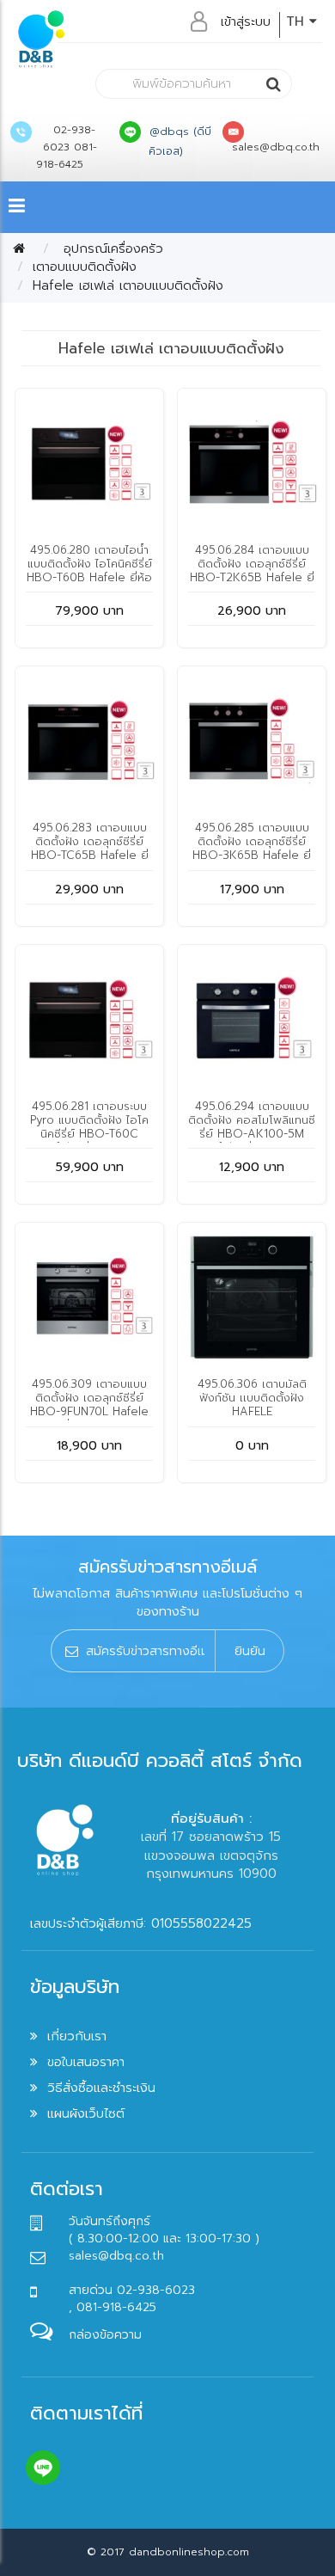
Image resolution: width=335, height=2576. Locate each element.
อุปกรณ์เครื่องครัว (111, 248)
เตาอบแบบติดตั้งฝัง (85, 267)
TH (298, 21)
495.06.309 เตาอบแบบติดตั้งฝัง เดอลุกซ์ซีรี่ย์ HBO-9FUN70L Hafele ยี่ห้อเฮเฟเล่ (89, 1405)
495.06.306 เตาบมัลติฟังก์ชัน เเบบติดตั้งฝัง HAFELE (252, 1398)
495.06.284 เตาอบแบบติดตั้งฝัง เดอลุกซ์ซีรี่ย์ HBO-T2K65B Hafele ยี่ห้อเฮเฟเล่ (252, 570)
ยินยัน (250, 1651)
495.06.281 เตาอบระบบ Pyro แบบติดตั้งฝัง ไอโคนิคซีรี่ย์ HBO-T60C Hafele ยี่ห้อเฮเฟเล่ (89, 1127)
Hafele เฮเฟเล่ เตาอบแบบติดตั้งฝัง (128, 285)
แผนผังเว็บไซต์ (86, 2113)
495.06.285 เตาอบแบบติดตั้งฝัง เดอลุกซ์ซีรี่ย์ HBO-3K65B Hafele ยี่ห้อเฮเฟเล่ (252, 848)
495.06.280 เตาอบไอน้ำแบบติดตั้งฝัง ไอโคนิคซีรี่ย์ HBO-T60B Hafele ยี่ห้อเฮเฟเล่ (89, 570)
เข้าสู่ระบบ (246, 21)
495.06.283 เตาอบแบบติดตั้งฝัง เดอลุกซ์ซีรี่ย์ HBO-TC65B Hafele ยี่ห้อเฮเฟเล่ (90, 848)
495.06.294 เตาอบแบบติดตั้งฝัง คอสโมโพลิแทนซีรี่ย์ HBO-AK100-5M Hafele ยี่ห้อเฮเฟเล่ (252, 1127)
